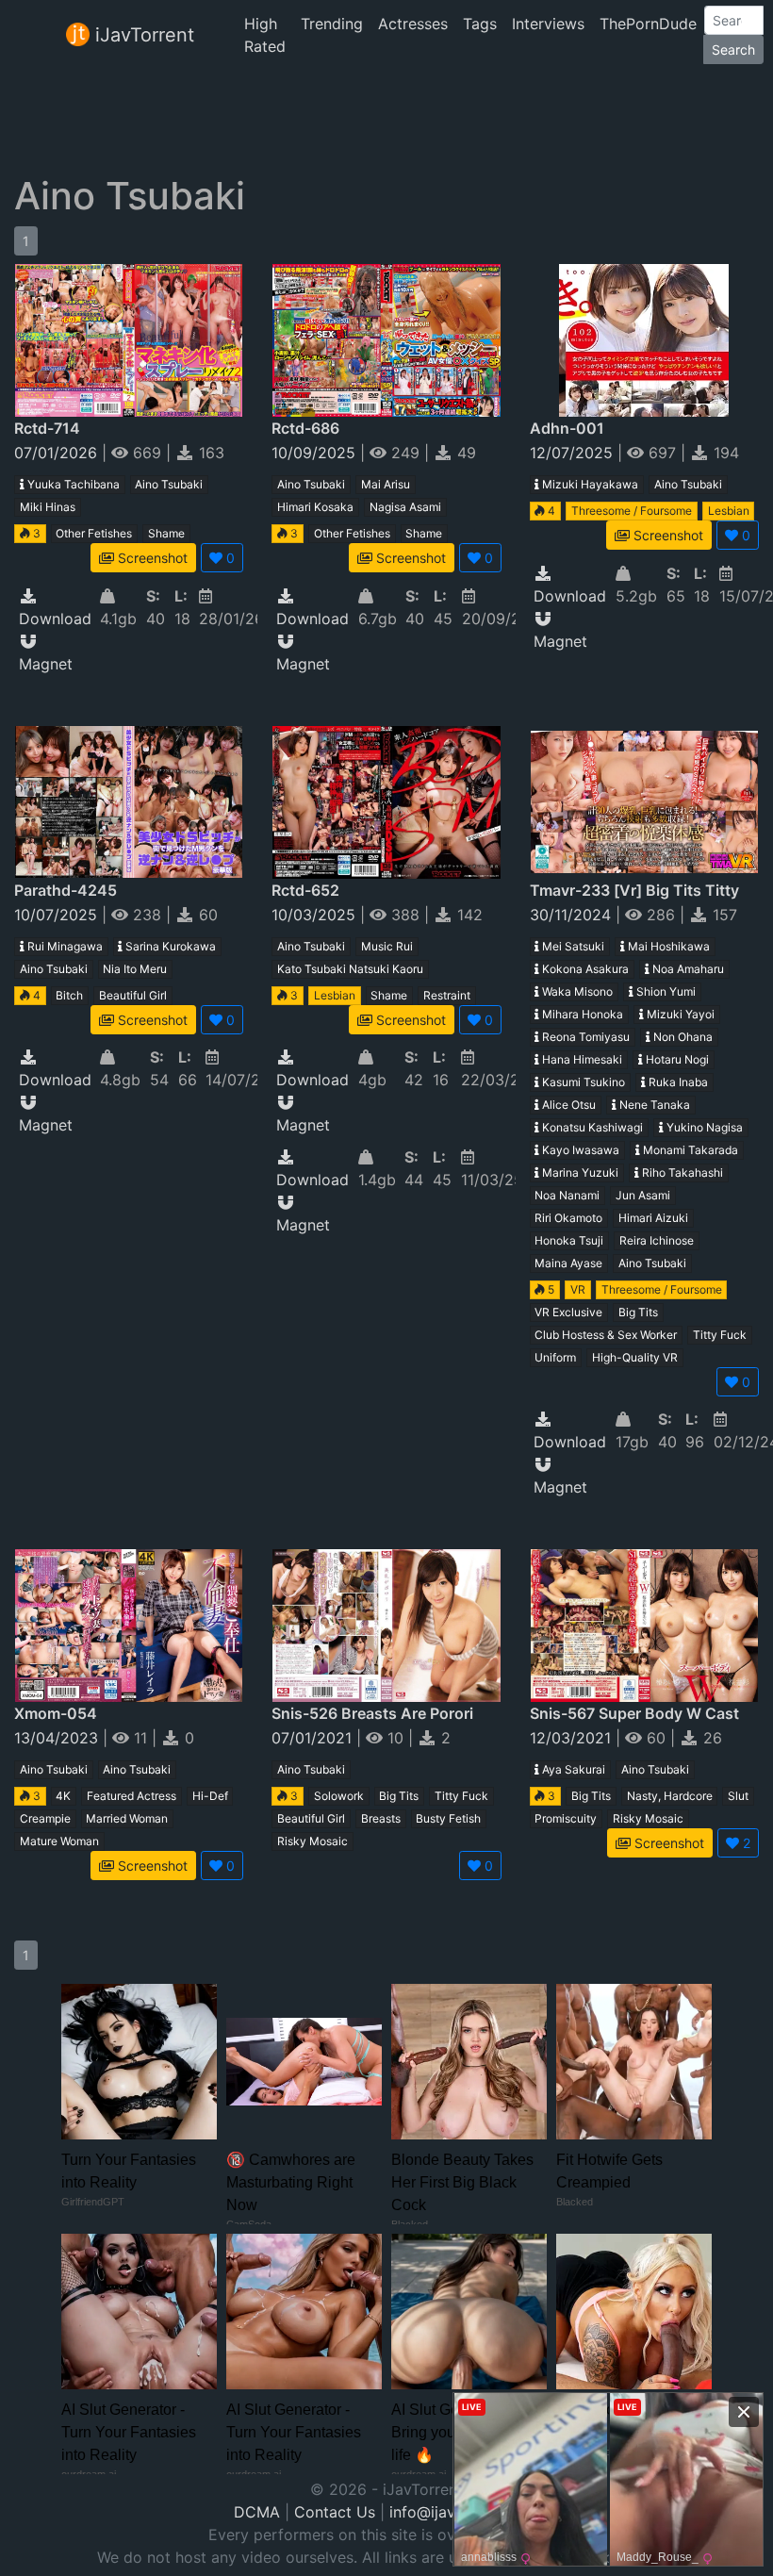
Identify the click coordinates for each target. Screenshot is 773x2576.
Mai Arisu (386, 484)
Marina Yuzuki (579, 1172)
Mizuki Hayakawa (589, 484)
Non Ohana (682, 1037)
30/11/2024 (573, 915)
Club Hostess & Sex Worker (606, 1335)
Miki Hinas (48, 507)
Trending (332, 24)
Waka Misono (576, 991)
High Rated (265, 35)
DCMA (257, 2512)
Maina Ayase (568, 1263)
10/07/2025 (58, 915)
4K (63, 1796)
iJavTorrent (142, 35)
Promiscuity (566, 1818)
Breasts (381, 1818)
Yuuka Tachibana (72, 484)
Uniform (555, 1357)
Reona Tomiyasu (584, 1037)
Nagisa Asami (405, 507)
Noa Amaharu (687, 969)
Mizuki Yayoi (679, 1014)
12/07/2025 (574, 453)
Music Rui (387, 946)
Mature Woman (59, 1841)
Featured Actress (132, 1796)
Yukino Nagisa (703, 1127)
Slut (738, 1796)
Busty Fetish (448, 1818)
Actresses (413, 24)
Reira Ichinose (657, 1240)
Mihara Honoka (581, 1014)
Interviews (548, 24)
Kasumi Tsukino (582, 1082)
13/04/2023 (58, 1738)
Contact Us (335, 2512)
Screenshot (151, 558)
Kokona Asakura (584, 969)
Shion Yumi (665, 991)
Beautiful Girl (133, 995)
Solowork (339, 1796)
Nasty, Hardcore (670, 1796)
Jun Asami (643, 1195)
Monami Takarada (689, 1150)
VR (578, 1289)
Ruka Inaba (677, 1082)
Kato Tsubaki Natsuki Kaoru (350, 969)
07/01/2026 (58, 453)
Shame (166, 533)
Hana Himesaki (581, 1059)
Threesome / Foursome (632, 511)
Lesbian (729, 511)
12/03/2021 (573, 1738)
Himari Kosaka (315, 507)
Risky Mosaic (312, 1841)
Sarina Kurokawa (169, 946)
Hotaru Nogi (676, 1059)
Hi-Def (210, 1796)
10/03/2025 (316, 915)
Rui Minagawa (64, 946)
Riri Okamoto (568, 1218)
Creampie (45, 1818)
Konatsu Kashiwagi (591, 1127)
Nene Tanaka (653, 1105)
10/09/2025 (316, 453)
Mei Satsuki (572, 946)
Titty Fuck (720, 1335)
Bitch (69, 995)
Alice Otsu (567, 1105)
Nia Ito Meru (135, 969)
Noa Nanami (567, 1195)
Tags (480, 24)
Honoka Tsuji (569, 1240)
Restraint (447, 995)
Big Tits (638, 1312)
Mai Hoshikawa (667, 946)
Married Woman (127, 1818)
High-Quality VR (635, 1357)
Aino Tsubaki (169, 484)
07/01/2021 (314, 1738)
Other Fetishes (94, 533)
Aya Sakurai (572, 1769)
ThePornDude (648, 24)
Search (733, 50)
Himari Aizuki (653, 1218)
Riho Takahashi (681, 1172)
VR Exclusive (568, 1312)
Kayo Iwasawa (579, 1150)
